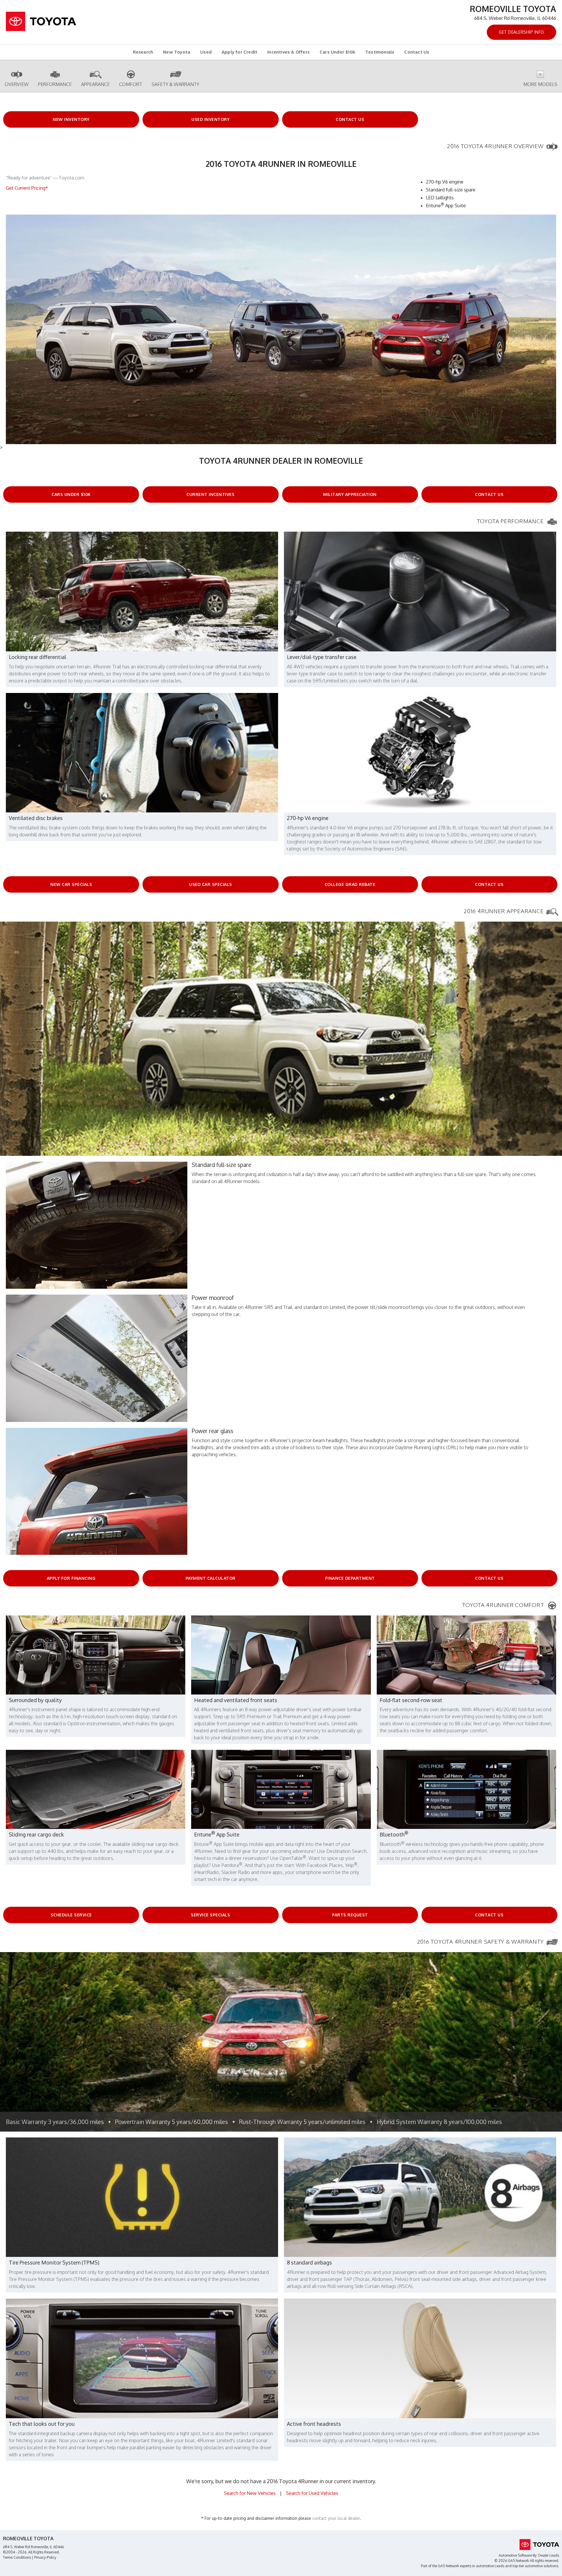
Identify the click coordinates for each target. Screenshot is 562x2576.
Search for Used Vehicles (312, 2493)
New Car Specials (71, 884)
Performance (55, 84)
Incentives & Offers (288, 52)
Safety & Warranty (175, 84)
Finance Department (350, 1578)
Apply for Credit (239, 52)
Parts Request (350, 1915)
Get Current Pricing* (27, 188)
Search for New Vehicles (250, 2493)
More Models (540, 84)
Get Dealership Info (521, 32)
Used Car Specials (211, 884)
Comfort (131, 84)
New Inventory (71, 119)
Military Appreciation (350, 494)
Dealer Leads (549, 2555)
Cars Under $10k (337, 52)
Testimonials (380, 52)
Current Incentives (210, 494)
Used (206, 52)
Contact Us (417, 52)
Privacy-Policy (45, 2557)
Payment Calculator (211, 1578)
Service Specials (210, 1915)
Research (143, 52)
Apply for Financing (71, 1578)
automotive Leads (490, 2566)
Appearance (95, 84)
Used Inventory (210, 119)
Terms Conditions (17, 2557)
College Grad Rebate (350, 884)
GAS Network (448, 2566)
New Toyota (177, 52)
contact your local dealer (336, 2518)
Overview (17, 84)
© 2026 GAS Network (512, 2561)
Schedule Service (71, 1915)
